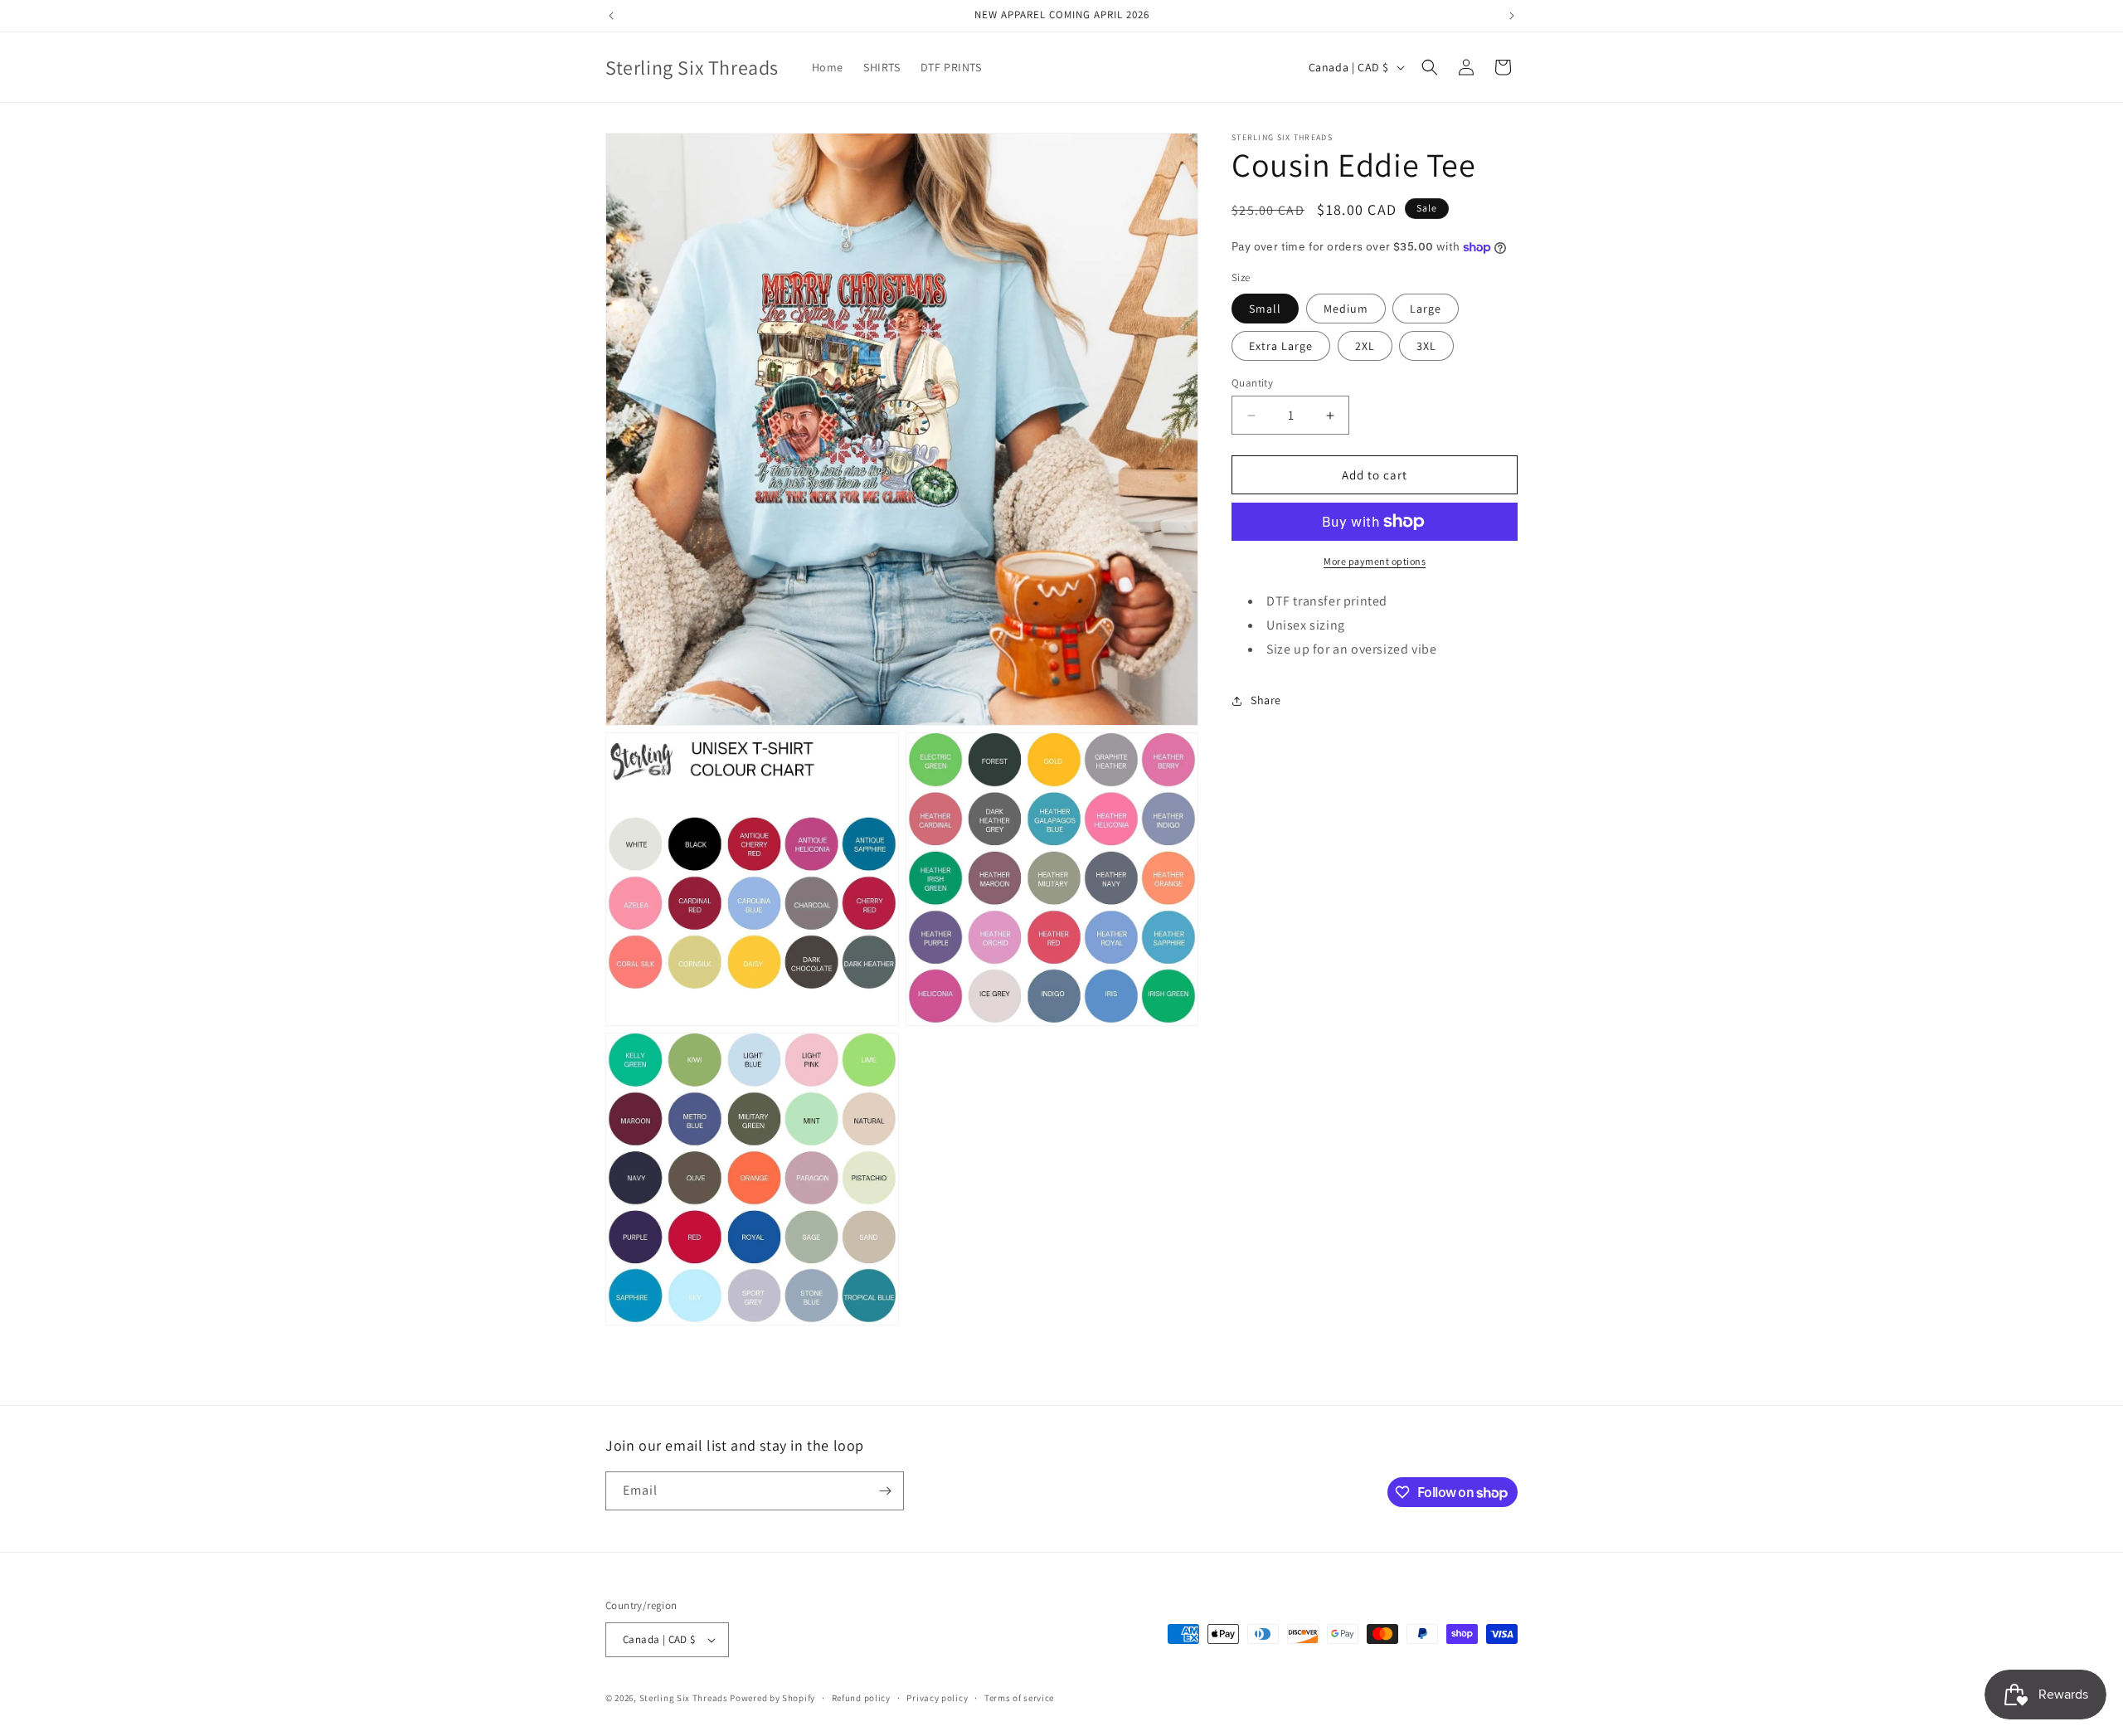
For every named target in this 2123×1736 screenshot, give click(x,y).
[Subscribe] (885, 1491)
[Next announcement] (1512, 16)
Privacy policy (937, 1698)
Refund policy (861, 1698)
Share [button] (1266, 700)
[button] (1430, 67)
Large (1426, 309)
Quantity (1252, 383)
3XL (1426, 346)
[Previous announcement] (611, 16)
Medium (1346, 309)
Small (1265, 309)
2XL (1365, 346)
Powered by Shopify (772, 1698)
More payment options (1375, 561)
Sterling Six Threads (684, 1698)
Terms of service (1019, 1698)
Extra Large (1281, 346)
